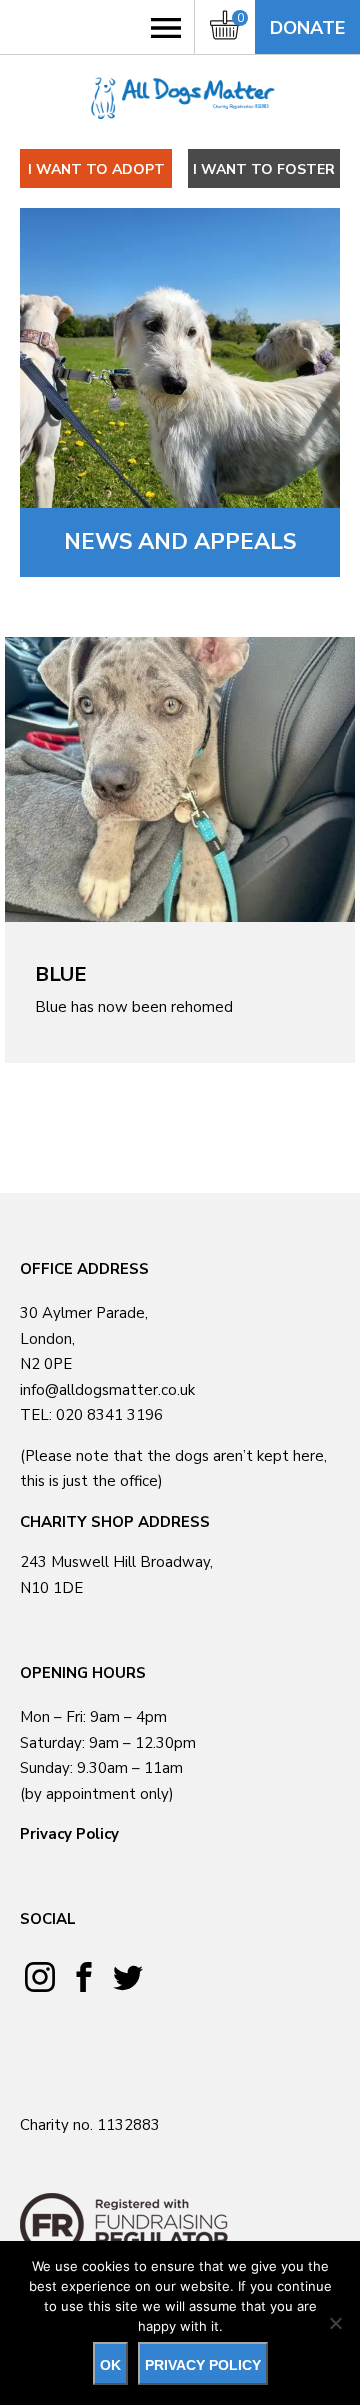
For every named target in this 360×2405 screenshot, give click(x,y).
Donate (307, 28)
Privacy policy (203, 2365)
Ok (110, 2365)
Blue (61, 974)
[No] (335, 2323)
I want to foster (264, 169)
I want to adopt (96, 169)
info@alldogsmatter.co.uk (107, 1390)
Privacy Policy (69, 1834)
